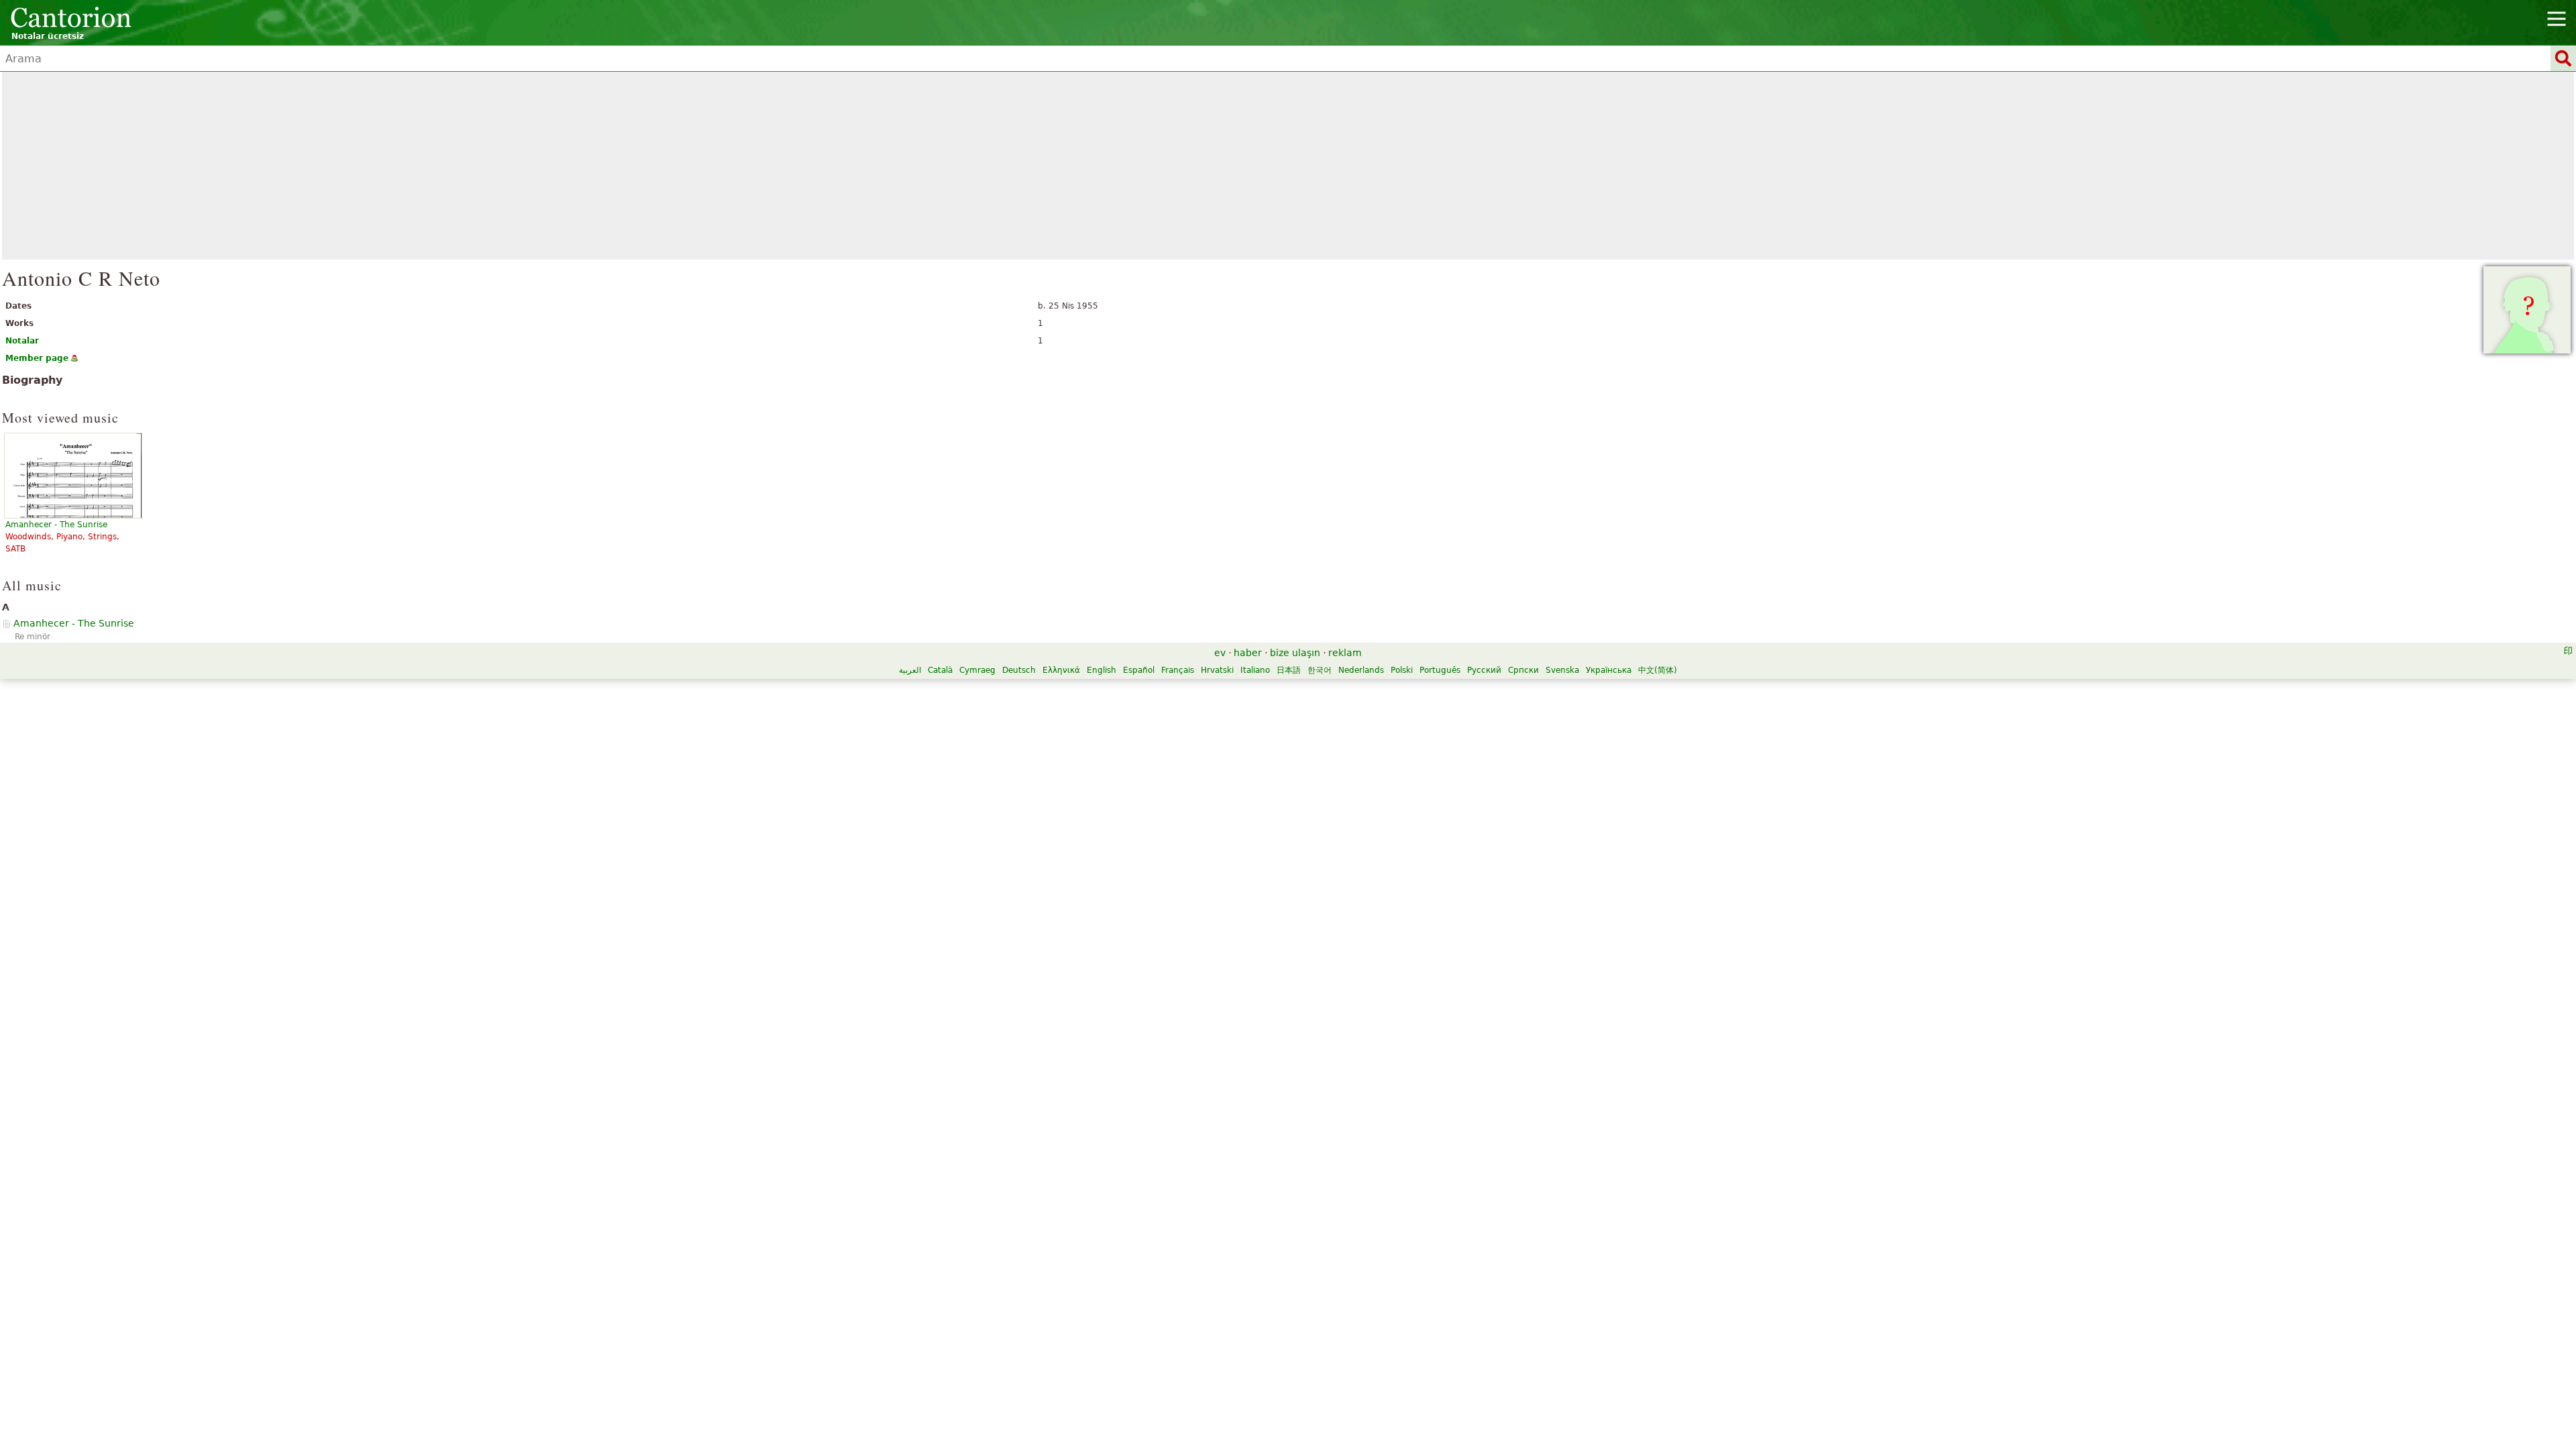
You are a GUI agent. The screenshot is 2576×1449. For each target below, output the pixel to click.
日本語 (1289, 670)
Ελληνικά (1061, 670)
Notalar (22, 341)
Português (1440, 670)
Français (1178, 670)
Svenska (1562, 670)
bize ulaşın (1295, 653)
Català (940, 670)
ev (1220, 653)
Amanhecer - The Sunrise (74, 623)
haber (1248, 653)
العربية (910, 670)
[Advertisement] (1288, 166)
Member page (37, 358)
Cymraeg (977, 670)
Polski (1402, 670)
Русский (1484, 670)
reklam (1345, 653)
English (1102, 670)
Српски (1523, 670)
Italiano (1255, 670)
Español (1139, 670)
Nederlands (1361, 670)
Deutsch (1019, 670)
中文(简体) (1658, 670)
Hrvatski (1217, 670)
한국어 (1320, 670)
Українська (1609, 670)
